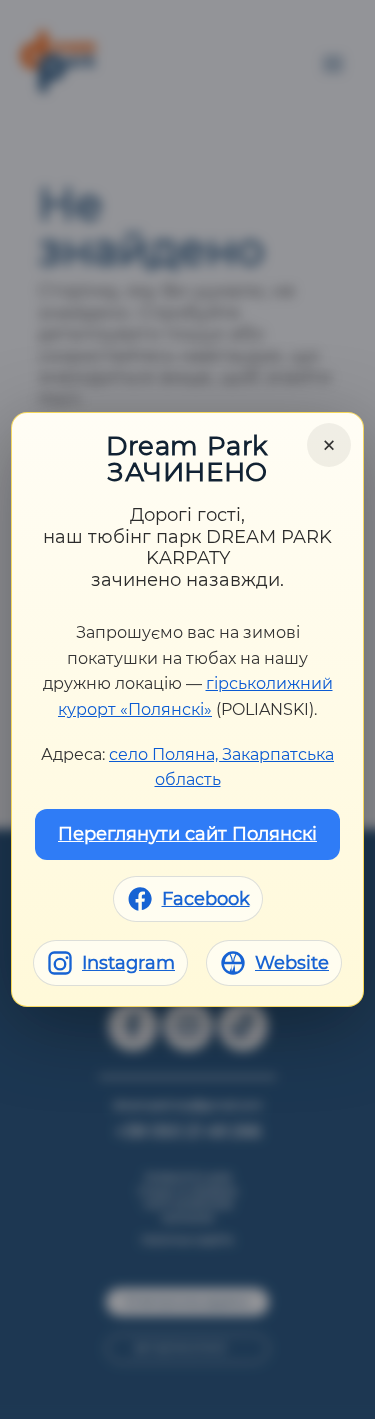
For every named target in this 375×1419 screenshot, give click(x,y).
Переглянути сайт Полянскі (187, 834)
